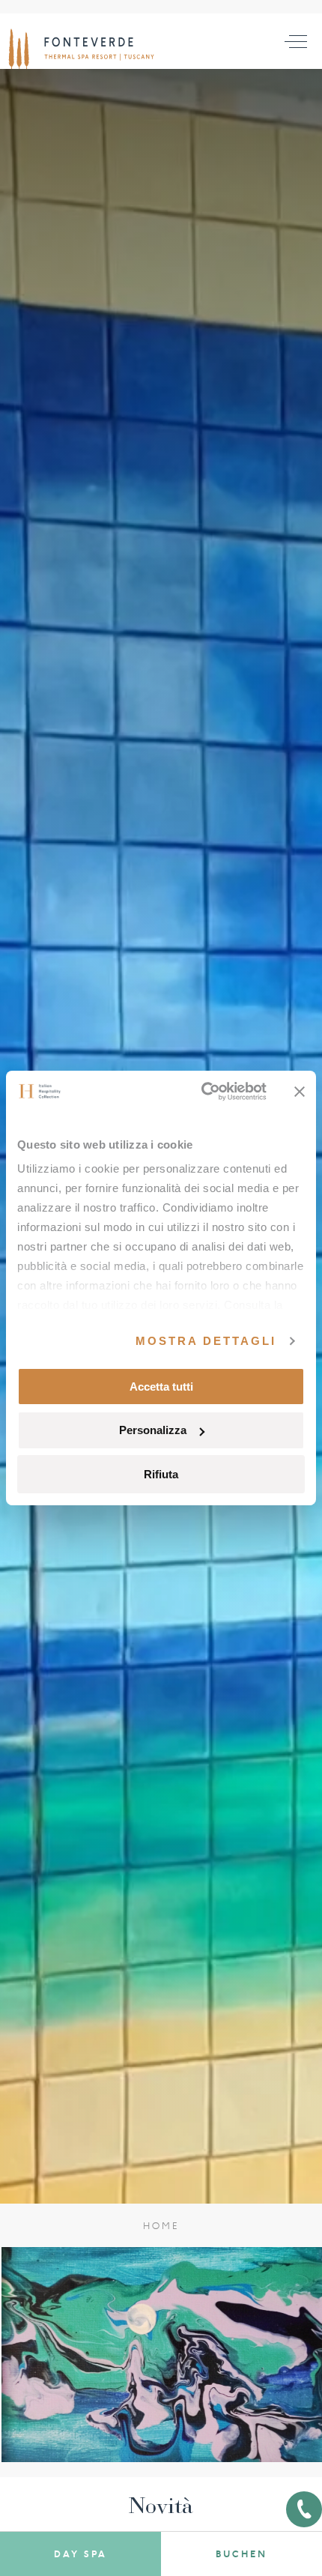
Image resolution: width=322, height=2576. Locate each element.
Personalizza (153, 1430)
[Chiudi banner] (300, 1092)
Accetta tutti (161, 1386)
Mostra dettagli (206, 1341)
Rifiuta (161, 1474)
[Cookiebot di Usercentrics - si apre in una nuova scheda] (203, 1092)
